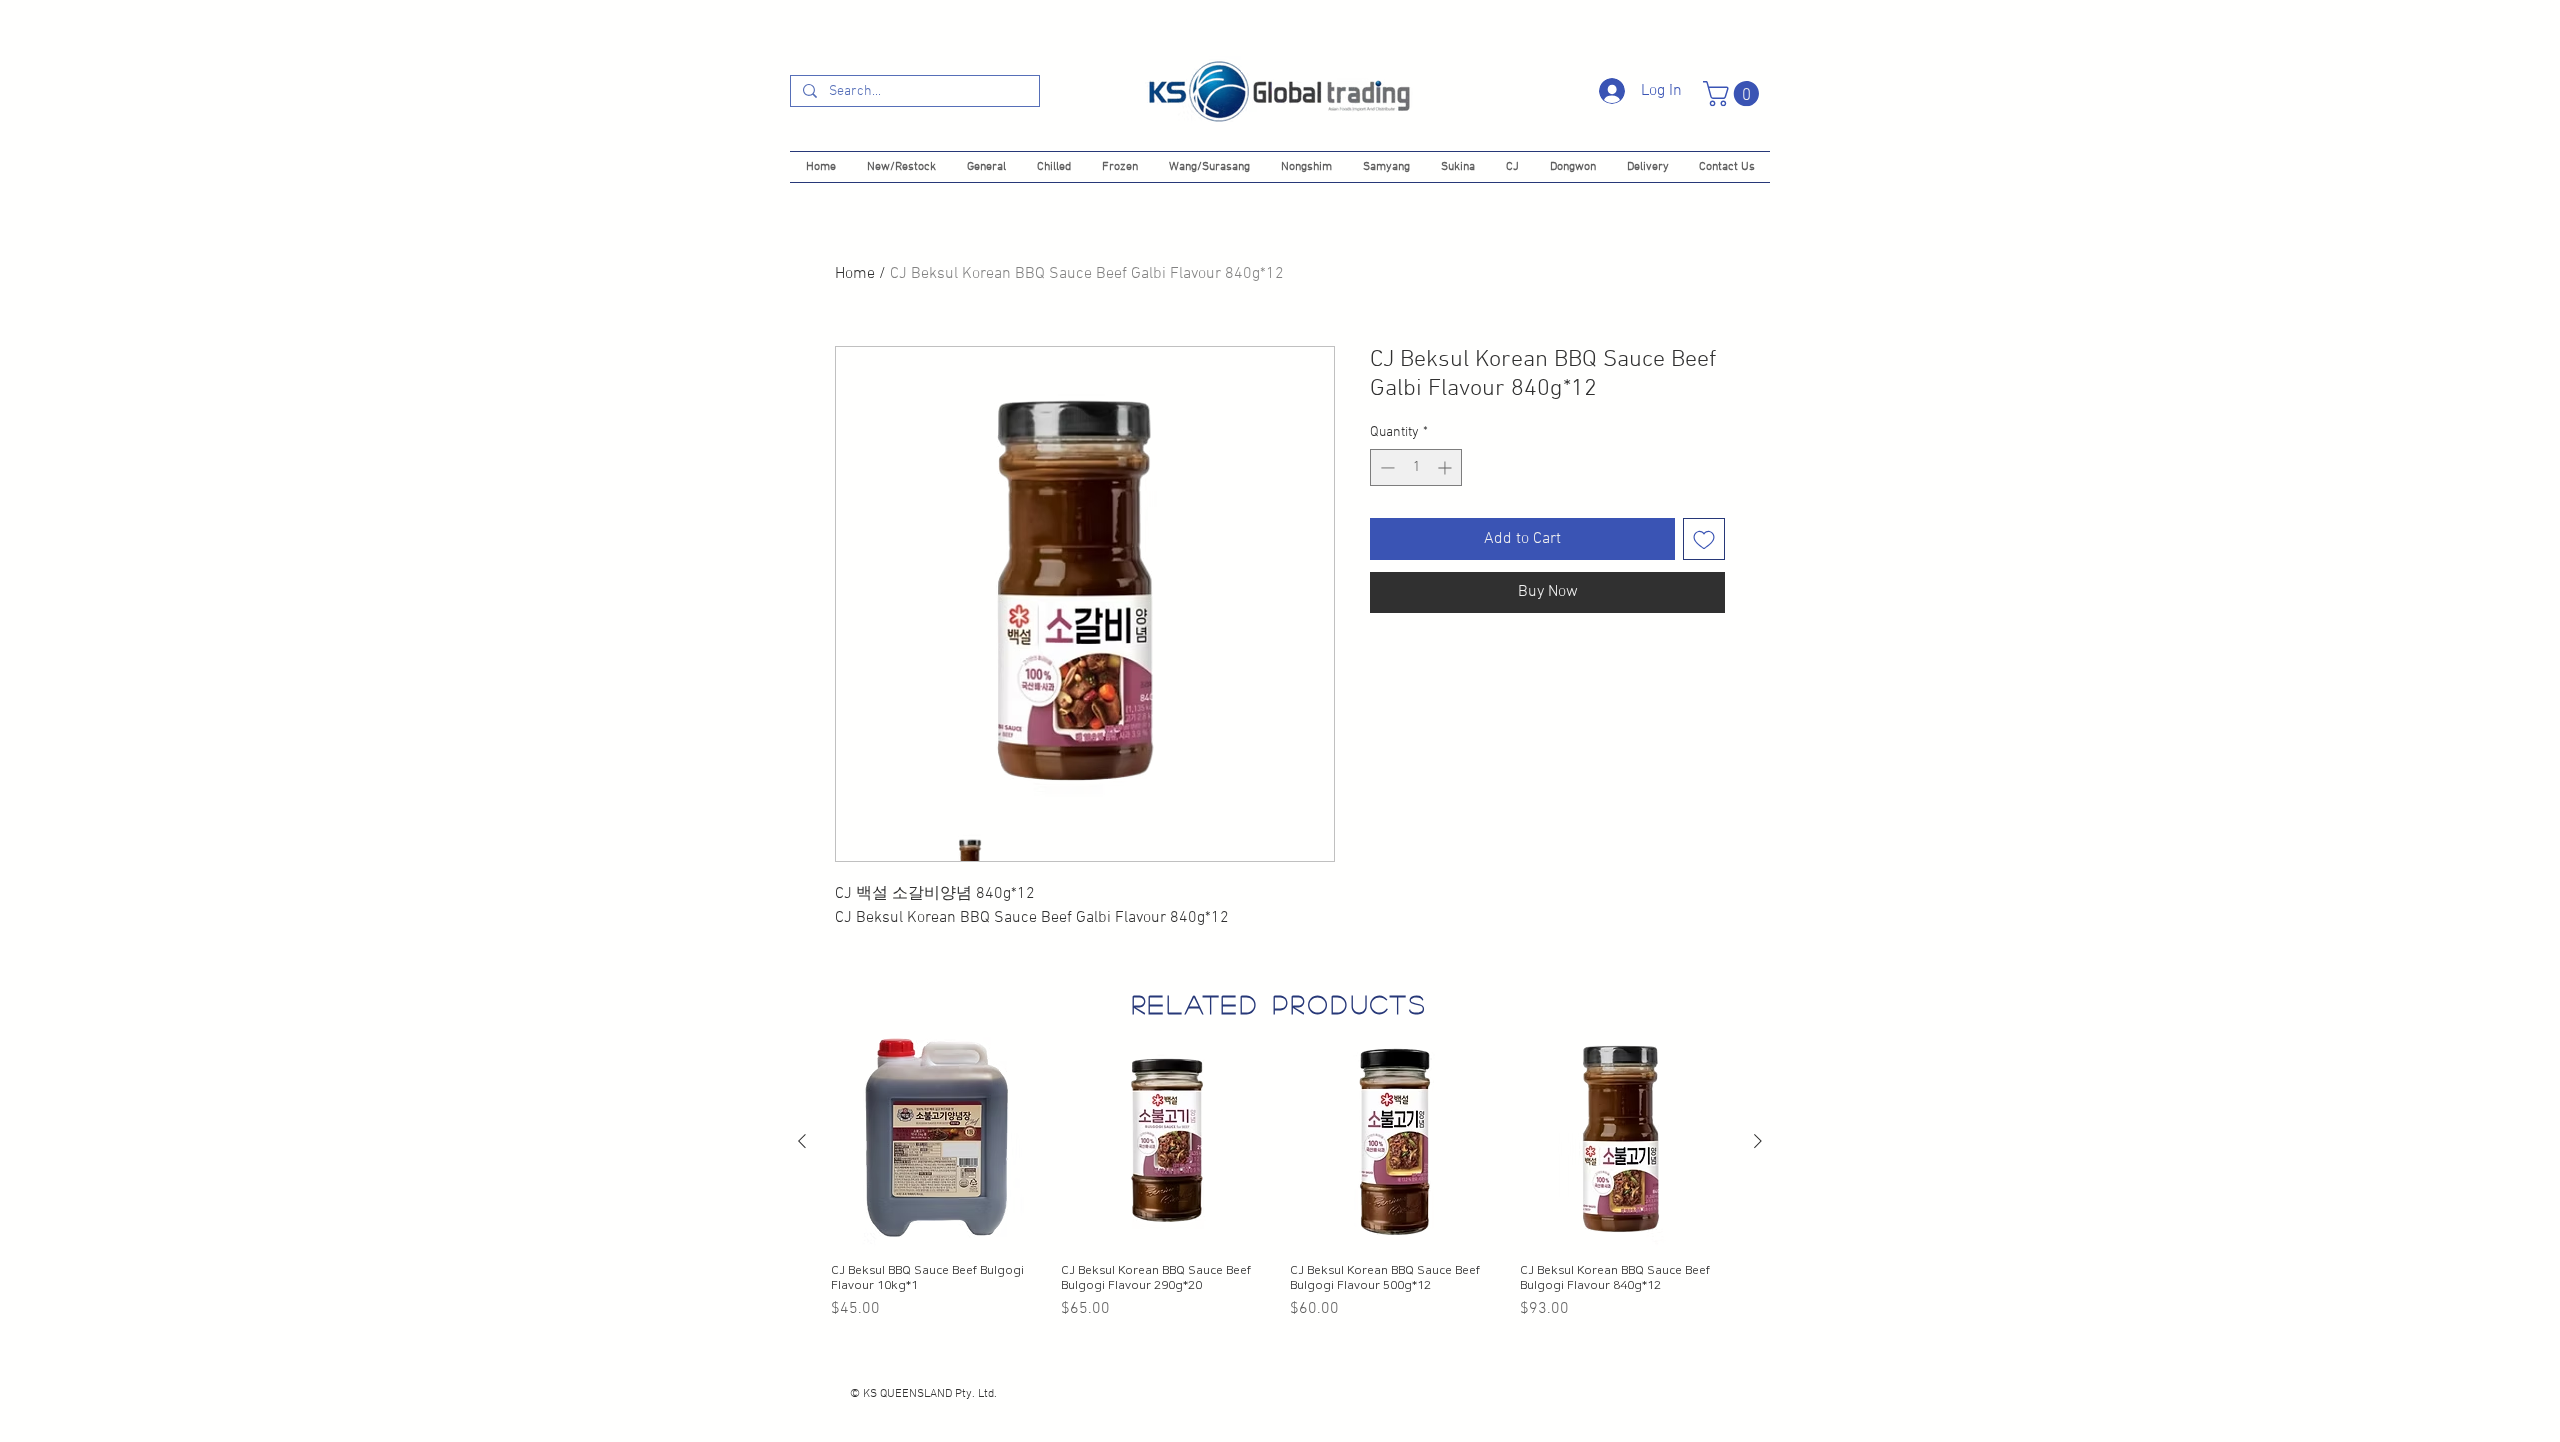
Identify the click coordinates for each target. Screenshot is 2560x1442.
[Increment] (1446, 467)
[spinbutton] (1416, 467)
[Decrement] (1385, 467)
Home (855, 274)
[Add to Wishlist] (1704, 539)
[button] (1734, 93)
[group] (1280, 1179)
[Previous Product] (802, 1141)
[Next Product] (1758, 1141)
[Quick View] (936, 1142)
